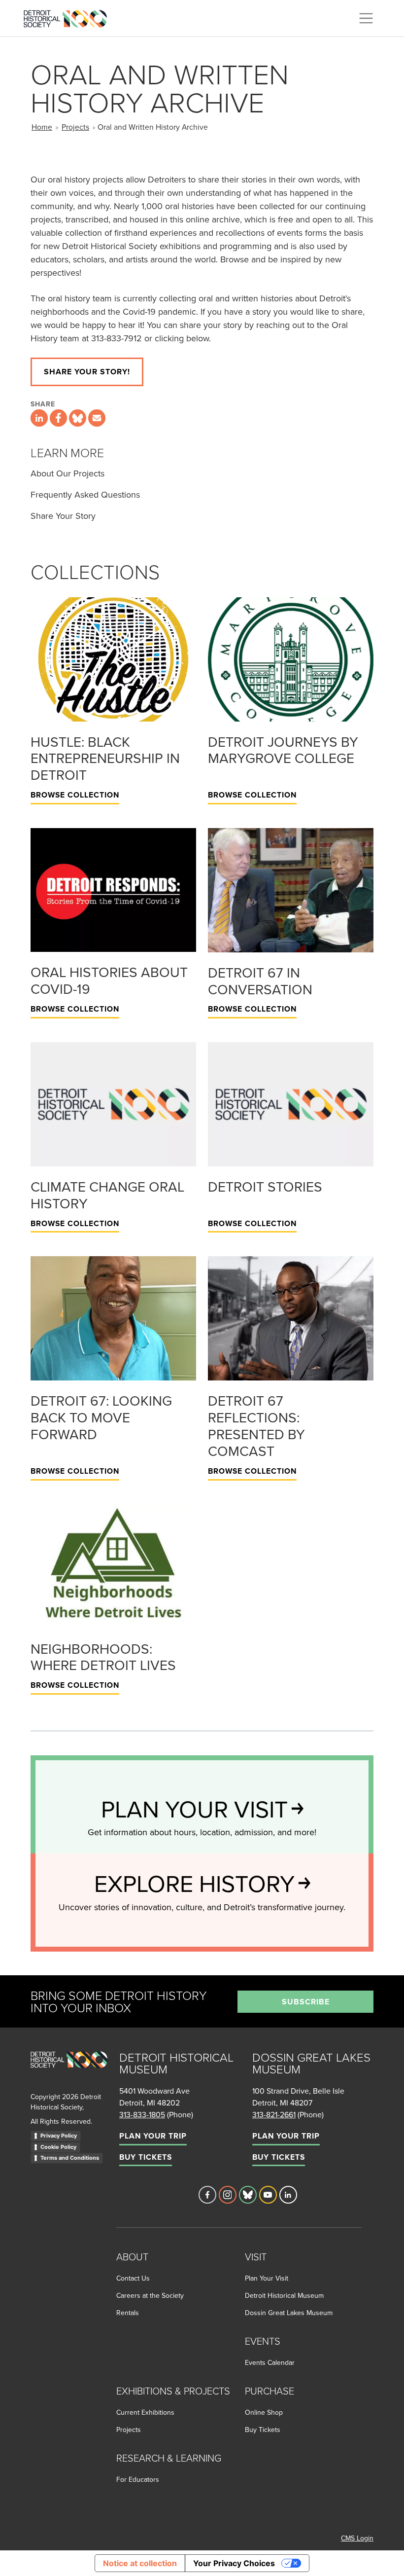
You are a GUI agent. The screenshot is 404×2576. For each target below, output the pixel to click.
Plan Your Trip (153, 2136)
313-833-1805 (142, 2114)
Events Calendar (270, 2362)
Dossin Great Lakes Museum (289, 2313)
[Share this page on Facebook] (58, 418)
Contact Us (133, 2278)
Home (42, 127)
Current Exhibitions (145, 2412)
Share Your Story (63, 516)
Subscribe (306, 2002)
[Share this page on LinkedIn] (39, 418)
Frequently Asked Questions (85, 494)
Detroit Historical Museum (284, 2295)
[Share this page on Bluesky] (78, 418)
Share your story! (87, 372)
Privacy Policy (59, 2136)
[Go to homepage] (69, 2070)
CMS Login (357, 2538)
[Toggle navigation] (366, 18)
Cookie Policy (58, 2147)
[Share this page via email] (97, 418)
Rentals (128, 2313)
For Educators (138, 2479)
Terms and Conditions (70, 2158)
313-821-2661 (274, 2114)
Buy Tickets (146, 2157)
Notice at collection (140, 2563)
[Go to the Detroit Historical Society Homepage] (69, 17)
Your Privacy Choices (234, 2563)
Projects (75, 127)
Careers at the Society (150, 2295)
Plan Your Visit (267, 2278)
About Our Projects (67, 473)
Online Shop (264, 2412)
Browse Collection (75, 795)
